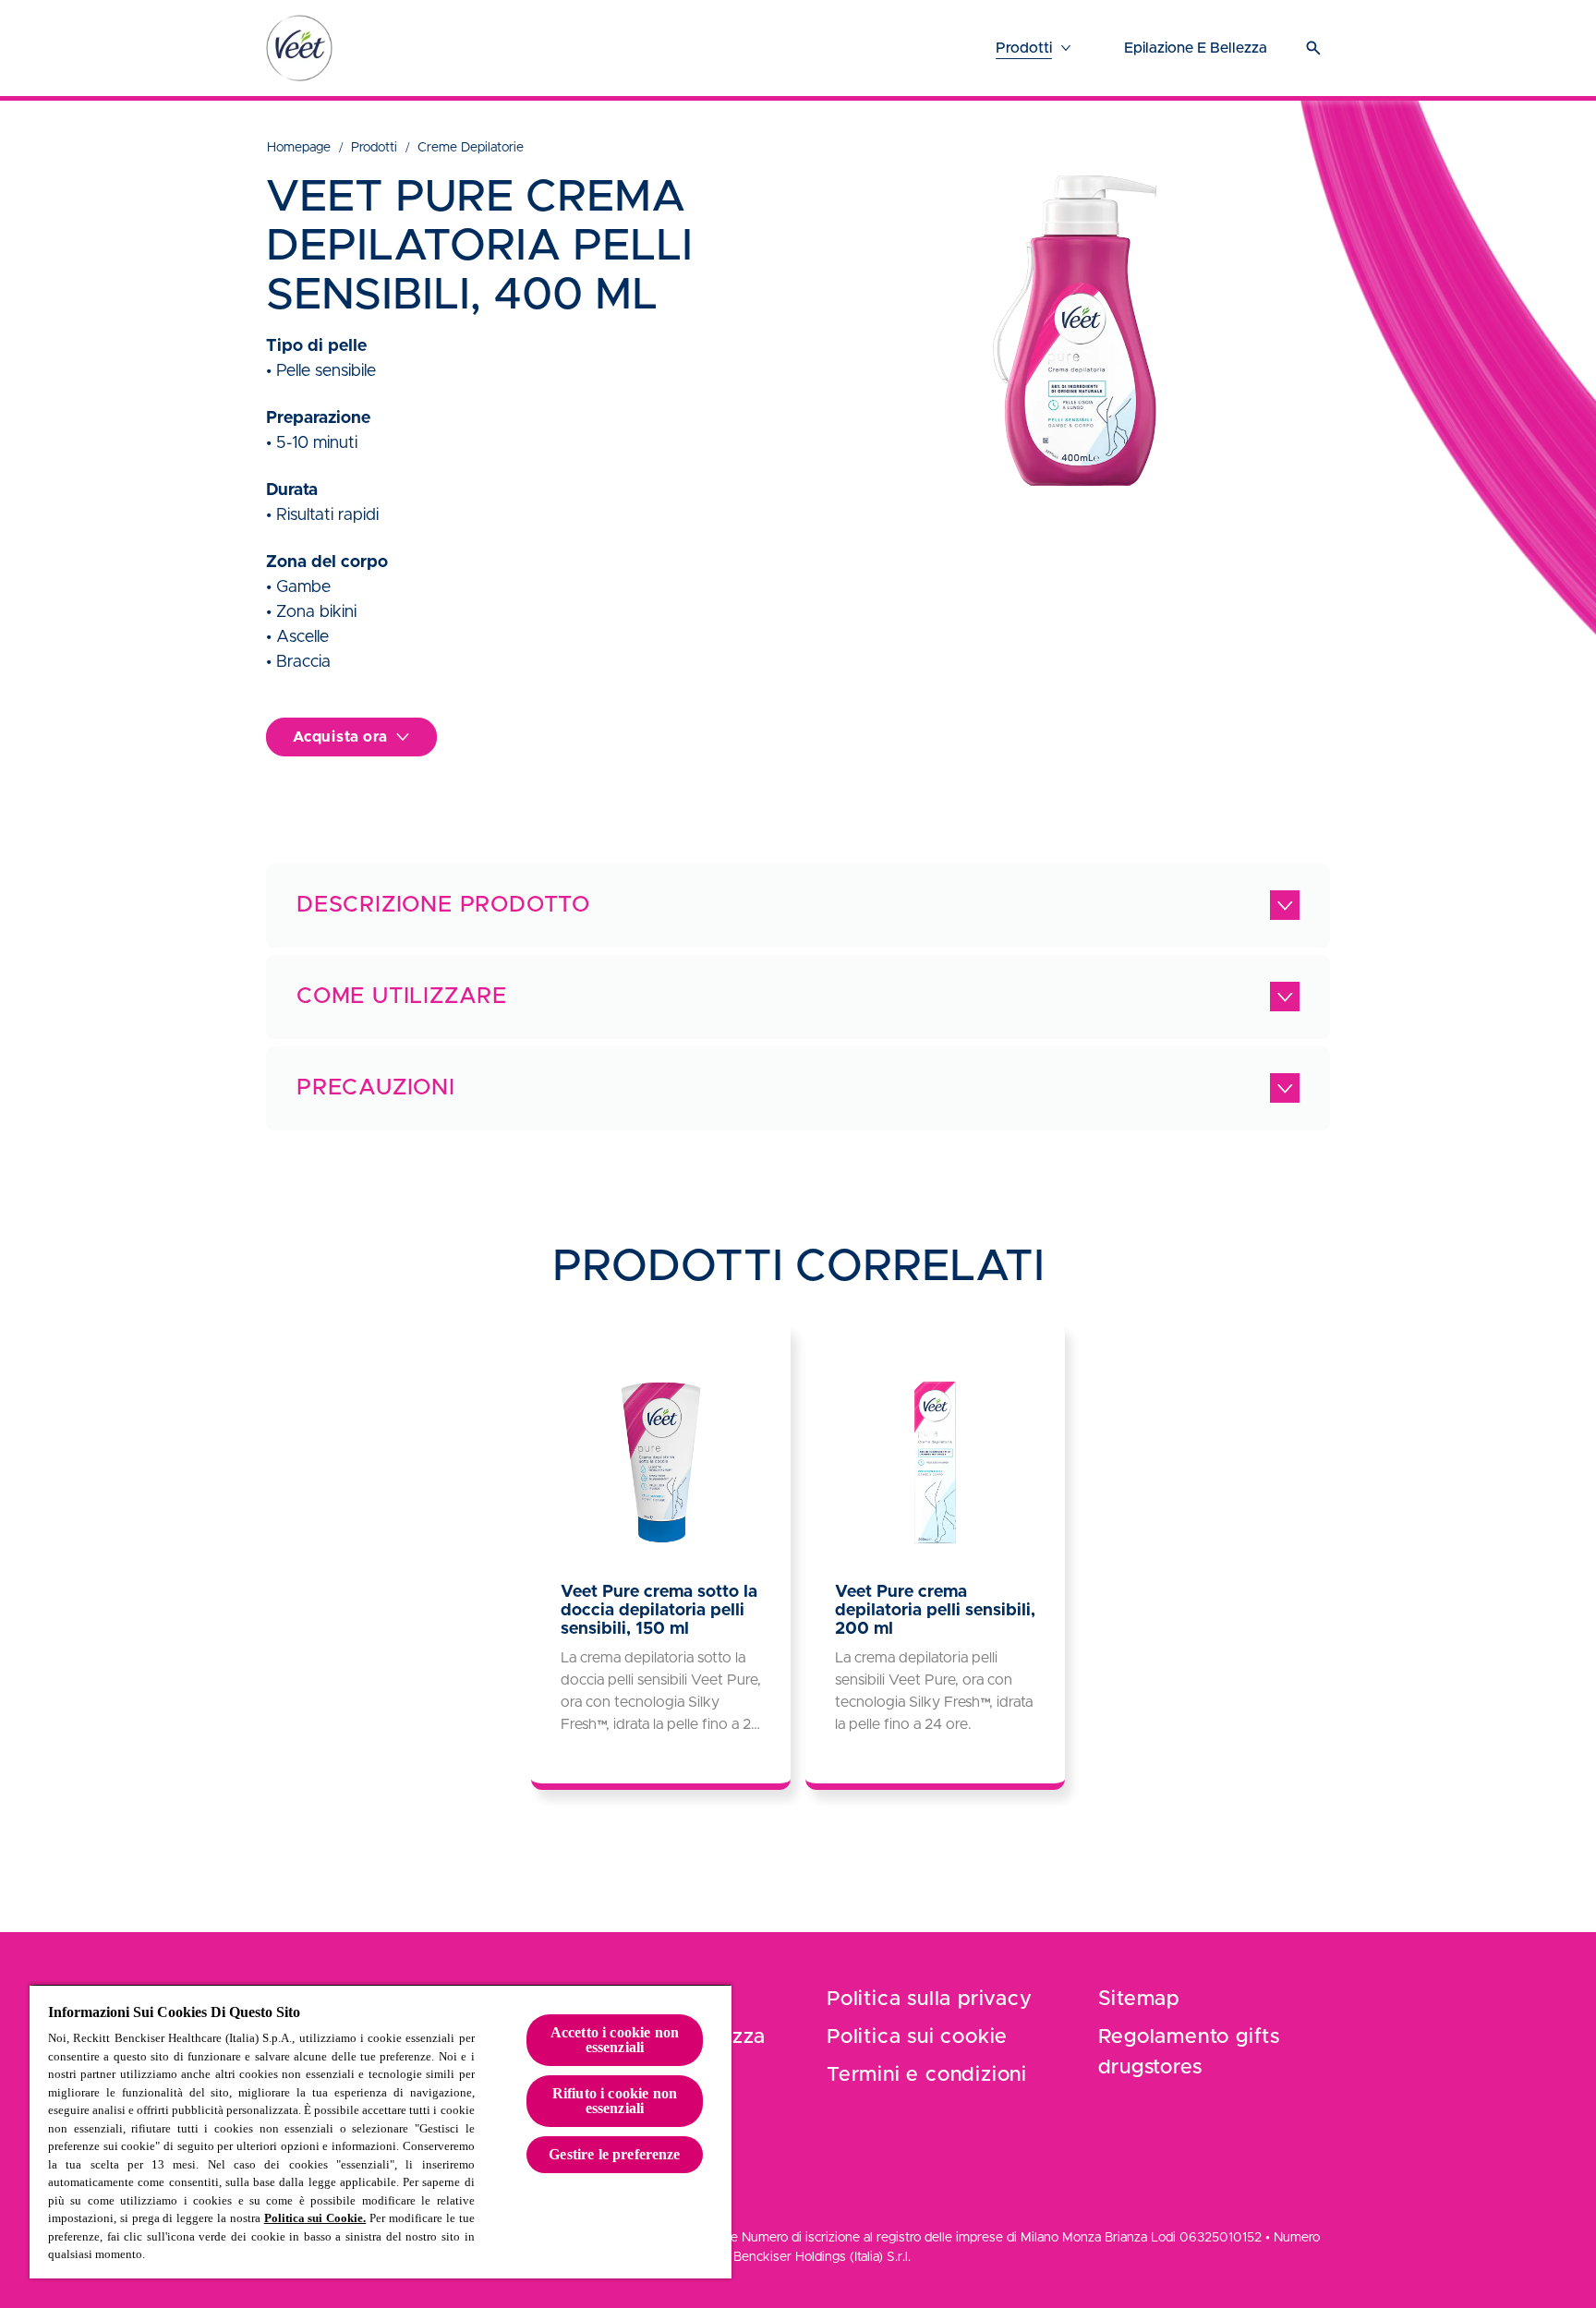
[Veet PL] (299, 48)
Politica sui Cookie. (315, 2218)
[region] (381, 2131)
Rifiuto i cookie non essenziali (615, 2101)
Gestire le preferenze (614, 2154)
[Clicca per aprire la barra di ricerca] (1313, 48)
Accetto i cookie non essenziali (615, 2040)
